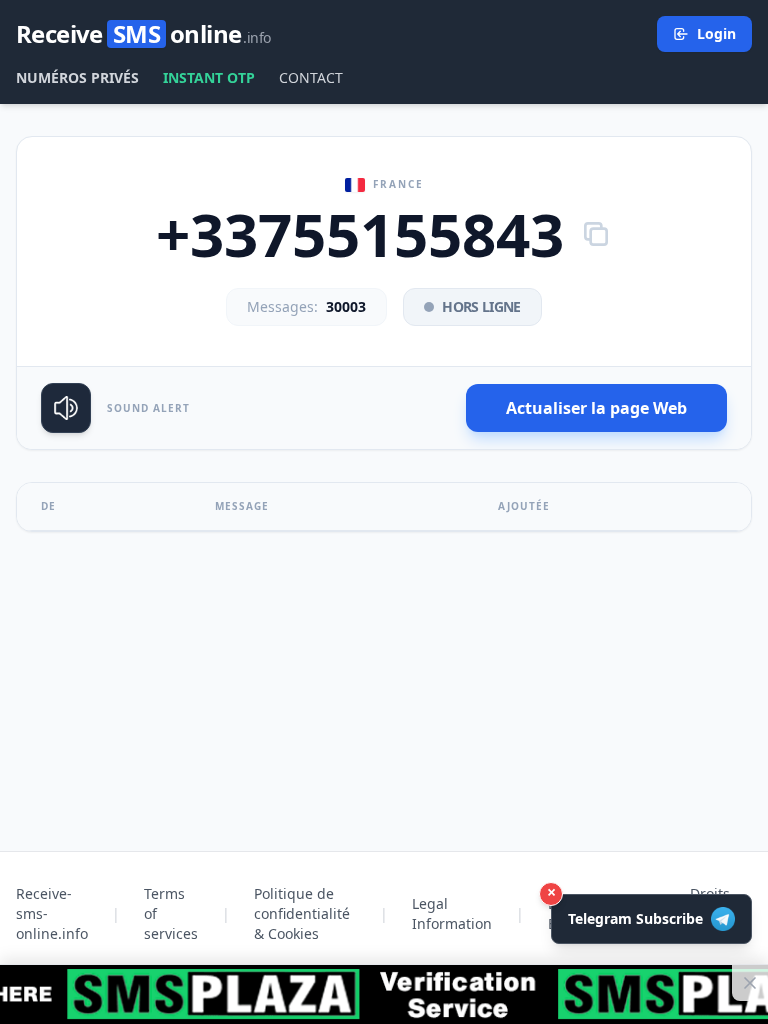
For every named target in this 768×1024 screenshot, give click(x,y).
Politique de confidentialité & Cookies (302, 913)
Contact (311, 77)
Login (716, 33)
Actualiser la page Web (596, 408)
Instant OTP (209, 77)
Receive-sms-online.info (52, 913)
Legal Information (452, 913)
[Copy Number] (596, 234)
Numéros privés (77, 77)
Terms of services (171, 913)
